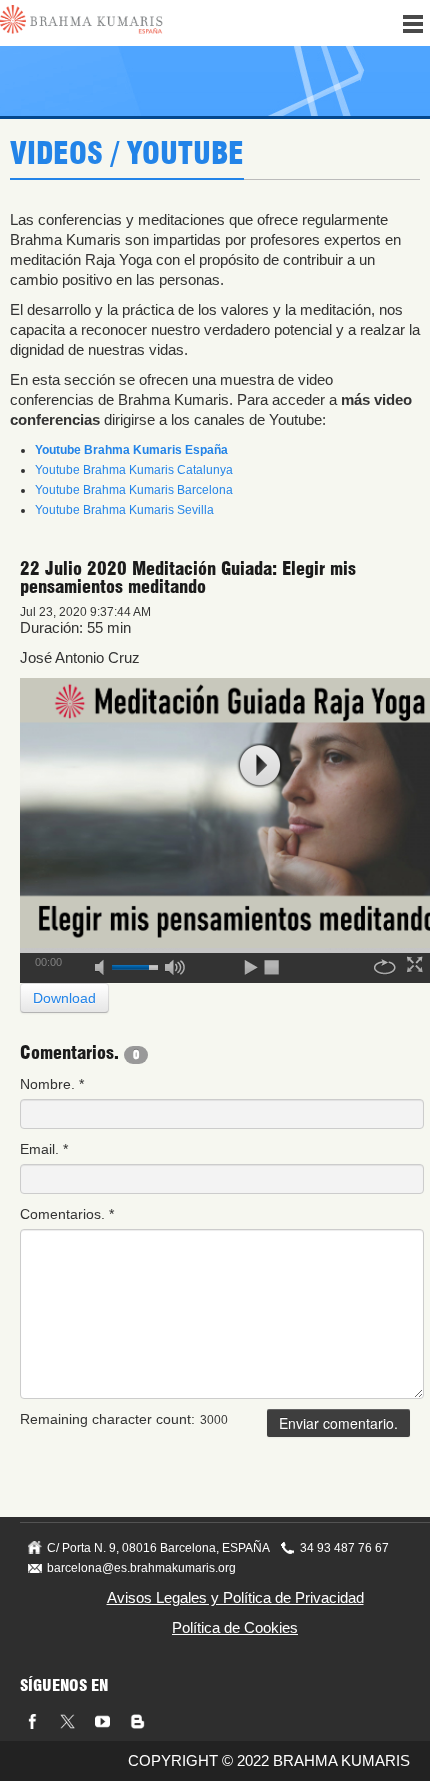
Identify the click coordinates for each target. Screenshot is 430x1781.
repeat (385, 964)
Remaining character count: (107, 1419)
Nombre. (52, 1084)
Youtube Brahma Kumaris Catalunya (134, 470)
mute (106, 964)
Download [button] (64, 998)
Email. (44, 1149)
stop (273, 964)
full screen (417, 964)
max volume (175, 964)
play (260, 765)
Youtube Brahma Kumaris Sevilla (124, 510)
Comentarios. (67, 1214)
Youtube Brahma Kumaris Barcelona (134, 490)
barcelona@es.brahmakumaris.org (141, 1568)
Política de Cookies (235, 1627)
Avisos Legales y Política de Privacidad (235, 1597)
